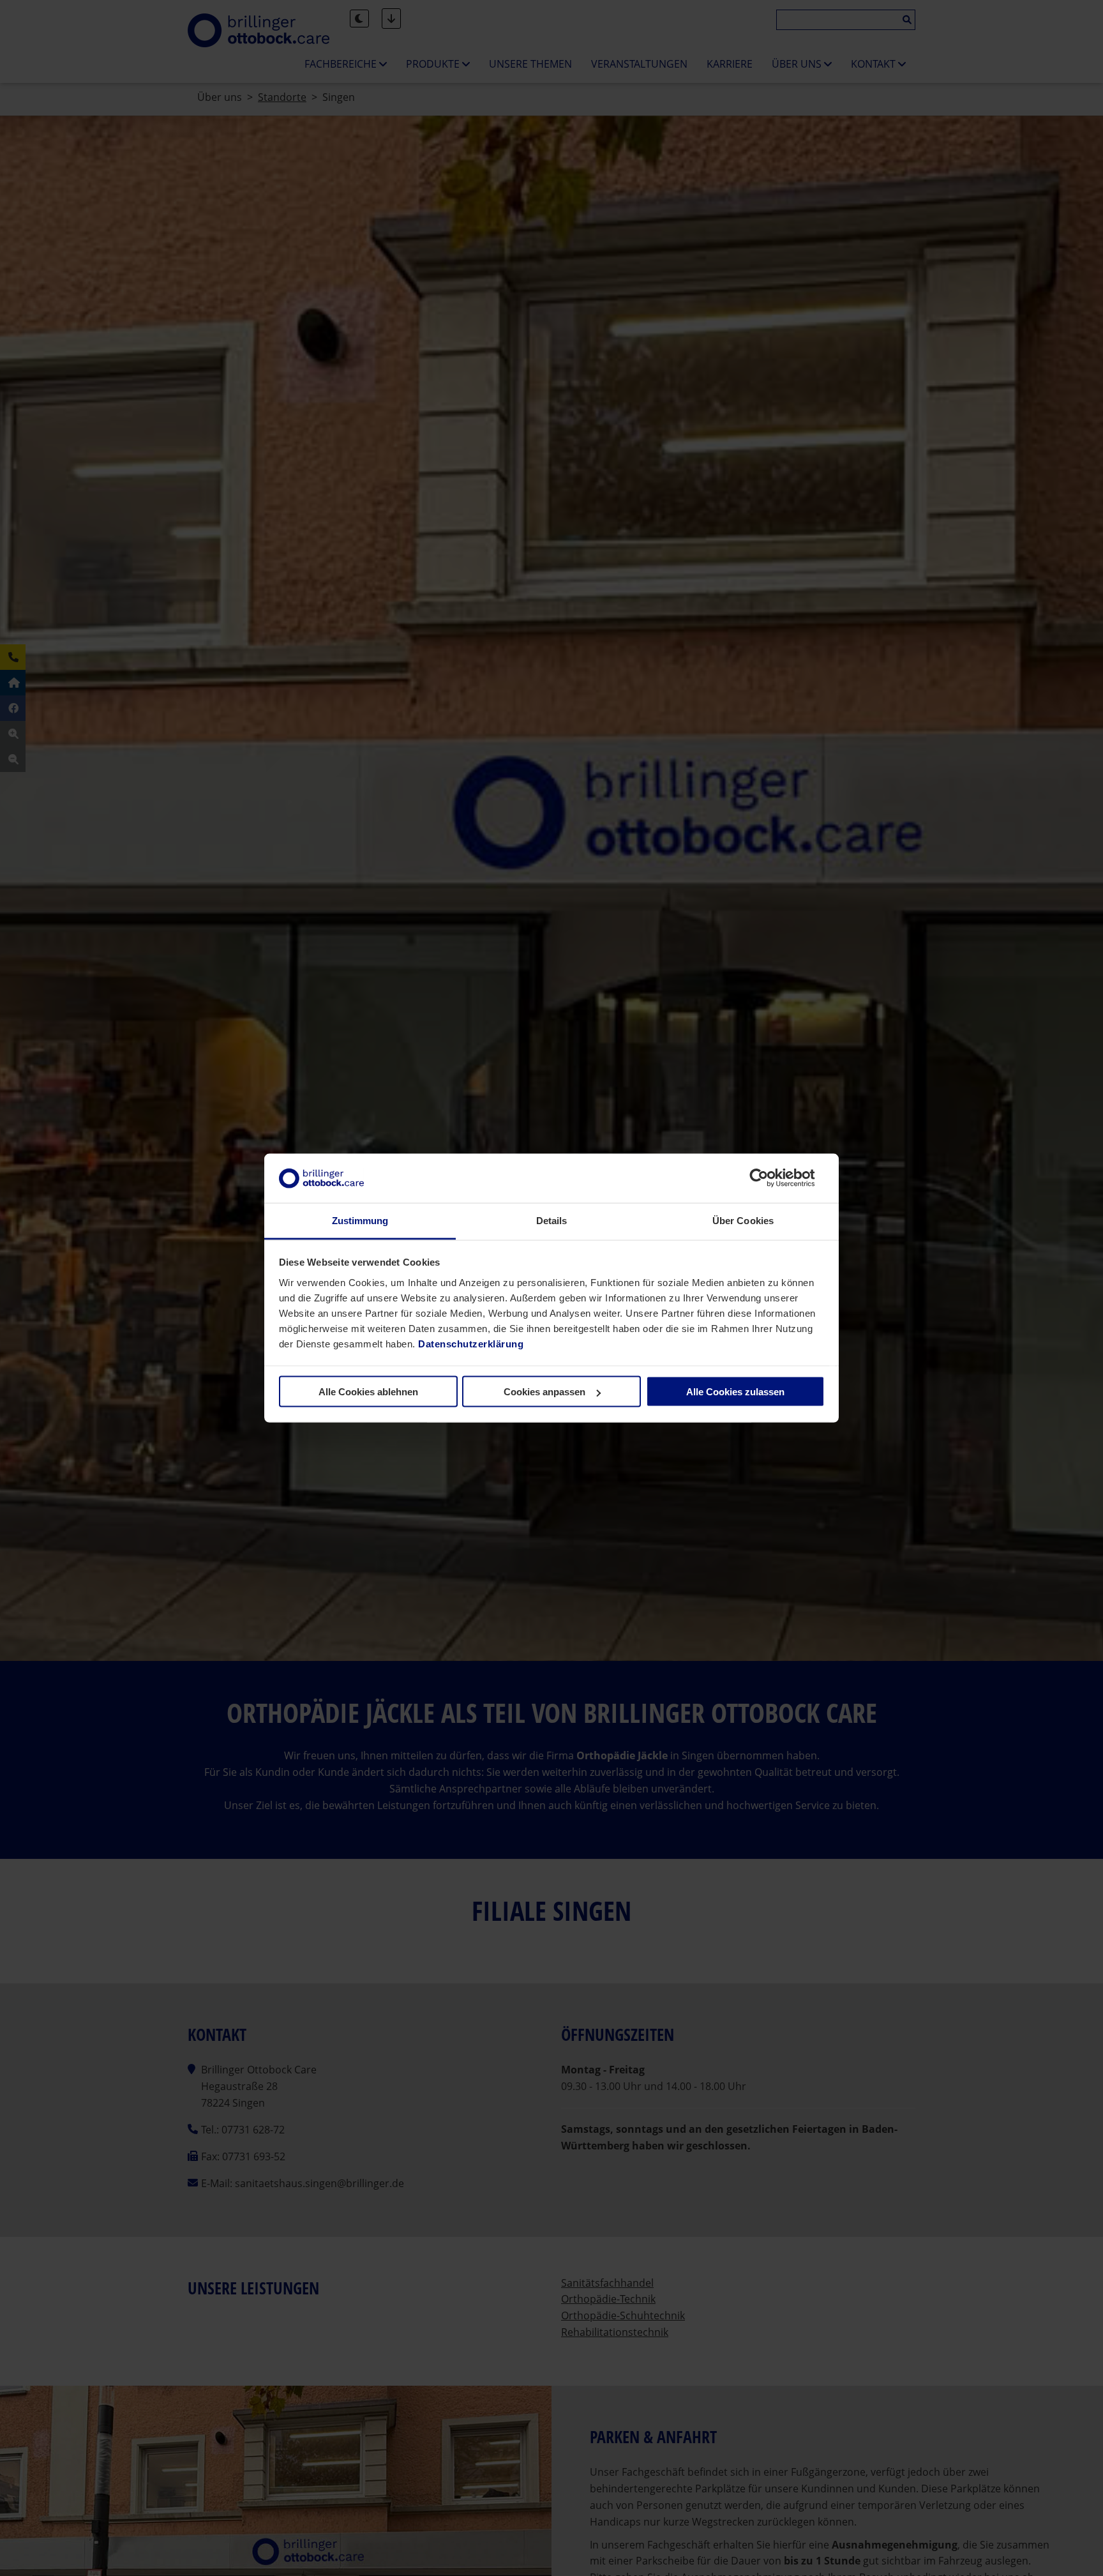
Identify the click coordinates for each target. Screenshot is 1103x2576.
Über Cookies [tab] (743, 1220)
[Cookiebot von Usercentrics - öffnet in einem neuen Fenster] (769, 1178)
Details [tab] (552, 1220)
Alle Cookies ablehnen (368, 1392)
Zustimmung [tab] (360, 1220)
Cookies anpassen (544, 1392)
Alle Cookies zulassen (735, 1392)
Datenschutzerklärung (471, 1343)
